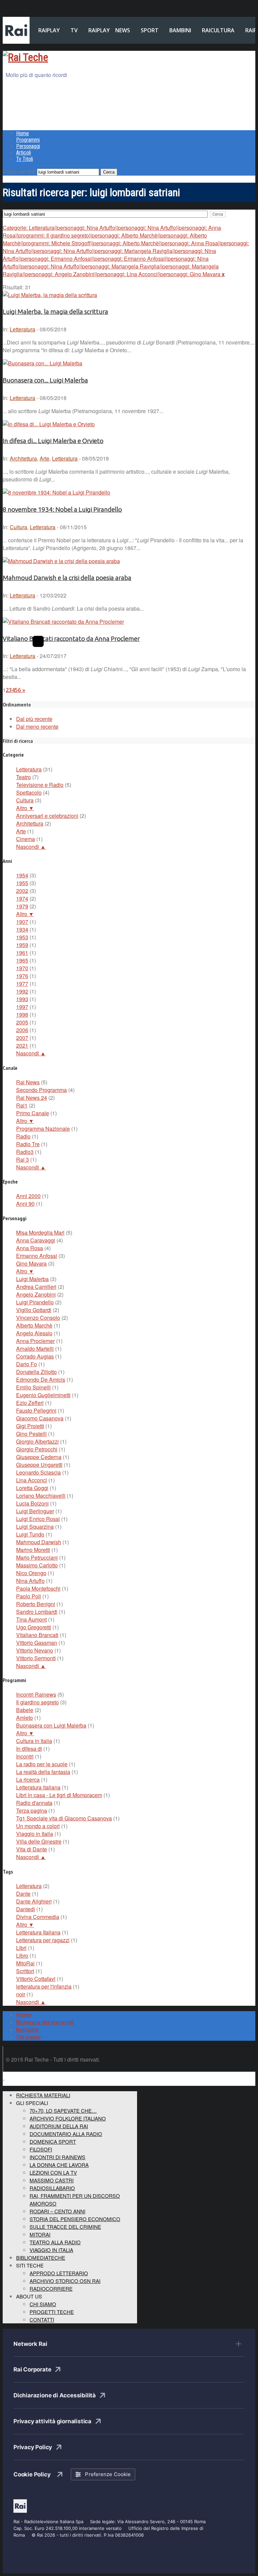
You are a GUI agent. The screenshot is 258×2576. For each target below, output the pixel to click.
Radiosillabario (52, 2188)
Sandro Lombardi (37, 1612)
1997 (22, 1007)
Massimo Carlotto (37, 1565)
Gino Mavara (31, 1263)
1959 (22, 945)
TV (74, 30)
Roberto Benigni (36, 1604)
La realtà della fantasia (43, 1772)
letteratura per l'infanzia (44, 1986)
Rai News (28, 1082)
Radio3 (25, 1152)
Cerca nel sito (19, 171)
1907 (22, 922)
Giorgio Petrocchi (37, 1449)
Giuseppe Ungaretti (39, 1465)
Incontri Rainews (36, 1694)
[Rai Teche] (25, 57)
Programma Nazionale (43, 1129)
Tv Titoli (25, 159)
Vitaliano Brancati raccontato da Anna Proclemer (71, 639)
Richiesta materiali (43, 2095)
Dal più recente (34, 719)
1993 (22, 999)
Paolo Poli (29, 1596)
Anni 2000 (28, 1196)
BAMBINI (180, 30)
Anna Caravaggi (36, 1240)
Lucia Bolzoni (32, 1503)
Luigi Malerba (32, 1279)
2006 (22, 1030)
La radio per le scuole (42, 1764)
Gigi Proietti (30, 1426)
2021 (22, 1045)
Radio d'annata (34, 1803)
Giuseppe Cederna (39, 1457)
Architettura (23, 458)
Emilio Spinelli (33, 1387)
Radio (23, 1136)
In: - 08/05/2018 (35, 329)
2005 (22, 1022)
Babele (25, 1710)
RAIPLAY (49, 30)
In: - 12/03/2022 (35, 595)
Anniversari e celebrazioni (47, 816)
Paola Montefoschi (38, 1588)
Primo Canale (33, 1113)
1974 (22, 898)
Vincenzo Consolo (38, 1318)
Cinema (26, 839)
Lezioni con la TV (53, 2172)
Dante (23, 1894)
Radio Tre (28, 1144)
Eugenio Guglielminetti (43, 1395)
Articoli (24, 153)
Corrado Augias (35, 1356)
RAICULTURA (218, 30)
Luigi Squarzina (35, 1527)
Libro (22, 1955)
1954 (22, 875)
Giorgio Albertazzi (37, 1441)
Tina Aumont (31, 1619)
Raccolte (27, 2030)
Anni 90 (25, 1204)
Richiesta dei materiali (45, 2022)
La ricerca (28, 1780)
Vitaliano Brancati (37, 1635)
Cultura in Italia (34, 1741)
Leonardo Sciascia (38, 1472)
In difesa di (29, 1749)
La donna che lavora (59, 2165)
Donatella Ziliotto (36, 1372)
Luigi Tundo (30, 1534)
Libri (21, 1948)
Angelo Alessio (34, 1333)
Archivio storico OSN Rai (65, 2281)
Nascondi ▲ (31, 847)
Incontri (25, 1756)
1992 (22, 991)
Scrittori (25, 1971)
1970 (22, 968)
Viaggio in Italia (35, 1834)
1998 (22, 1014)
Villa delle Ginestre (39, 1841)
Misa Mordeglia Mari (40, 1232)
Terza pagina (32, 1810)
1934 (22, 929)
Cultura (18, 527)
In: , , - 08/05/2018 (56, 458)
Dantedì (26, 1909)
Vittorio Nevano (35, 1650)
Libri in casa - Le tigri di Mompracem (59, 1795)
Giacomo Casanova (40, 1418)
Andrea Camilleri (36, 1287)
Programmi (28, 140)
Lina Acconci (32, 1480)
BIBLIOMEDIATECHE (41, 2258)
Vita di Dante (32, 1849)
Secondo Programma (41, 1090)
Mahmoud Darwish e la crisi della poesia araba (67, 578)
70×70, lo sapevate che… (63, 2111)
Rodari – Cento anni (57, 2211)
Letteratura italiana (38, 1787)
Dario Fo (27, 1364)
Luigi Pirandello (35, 1302)
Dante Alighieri (34, 1901)
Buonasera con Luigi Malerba (51, 1725)
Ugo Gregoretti (34, 1627)
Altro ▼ (25, 808)
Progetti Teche (52, 2312)
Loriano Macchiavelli (41, 1496)
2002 (22, 891)
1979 (22, 906)
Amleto (25, 1718)
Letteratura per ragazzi (43, 1940)
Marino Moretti (33, 1550)
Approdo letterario (59, 2273)
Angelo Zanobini (36, 1294)
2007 (22, 1038)
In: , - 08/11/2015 (45, 527)
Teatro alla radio (55, 2242)
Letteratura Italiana (38, 1932)
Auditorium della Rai (59, 2126)
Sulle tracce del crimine (65, 2227)
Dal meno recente (37, 727)
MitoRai (25, 1963)
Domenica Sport (53, 2142)
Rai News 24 (32, 1098)
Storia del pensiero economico (75, 2219)
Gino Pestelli (31, 1434)
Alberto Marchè (34, 1325)
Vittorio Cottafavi (36, 1979)
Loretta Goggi (32, 1488)
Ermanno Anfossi (37, 1256)
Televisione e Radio (40, 785)
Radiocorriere (51, 2289)
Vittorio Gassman (37, 1643)
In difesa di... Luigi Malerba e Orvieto (53, 441)
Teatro (24, 777)
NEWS (123, 30)
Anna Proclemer (35, 1341)
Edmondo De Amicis (41, 1380)
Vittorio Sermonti (36, 1658)
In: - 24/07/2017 (35, 656)
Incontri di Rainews (57, 2157)
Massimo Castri (52, 2180)
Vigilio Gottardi (34, 1310)
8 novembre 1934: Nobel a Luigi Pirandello (62, 510)
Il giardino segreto (37, 1702)
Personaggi (28, 146)
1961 (22, 953)
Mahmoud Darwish (39, 1542)
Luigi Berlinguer (35, 1511)
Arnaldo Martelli (35, 1349)
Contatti (42, 2319)
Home (23, 133)
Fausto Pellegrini (36, 1410)
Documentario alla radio (66, 2134)
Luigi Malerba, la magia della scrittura (55, 312)
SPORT (150, 30)
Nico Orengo (31, 1573)
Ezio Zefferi (30, 1403)
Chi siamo (28, 2037)
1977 (22, 984)
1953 (22, 937)
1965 (22, 960)
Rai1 (22, 1105)
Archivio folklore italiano (68, 2118)
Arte (45, 458)
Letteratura (23, 329)
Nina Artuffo (30, 1581)
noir (21, 1994)
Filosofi (41, 2149)
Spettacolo (29, 792)
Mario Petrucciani (37, 1557)
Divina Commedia (38, 1917)
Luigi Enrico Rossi (38, 1519)
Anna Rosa (30, 1248)
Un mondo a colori (38, 1826)
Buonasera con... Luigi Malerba (45, 380)
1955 (22, 883)
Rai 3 (23, 1159)
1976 (22, 976)
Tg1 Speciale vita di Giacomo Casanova (64, 1818)
